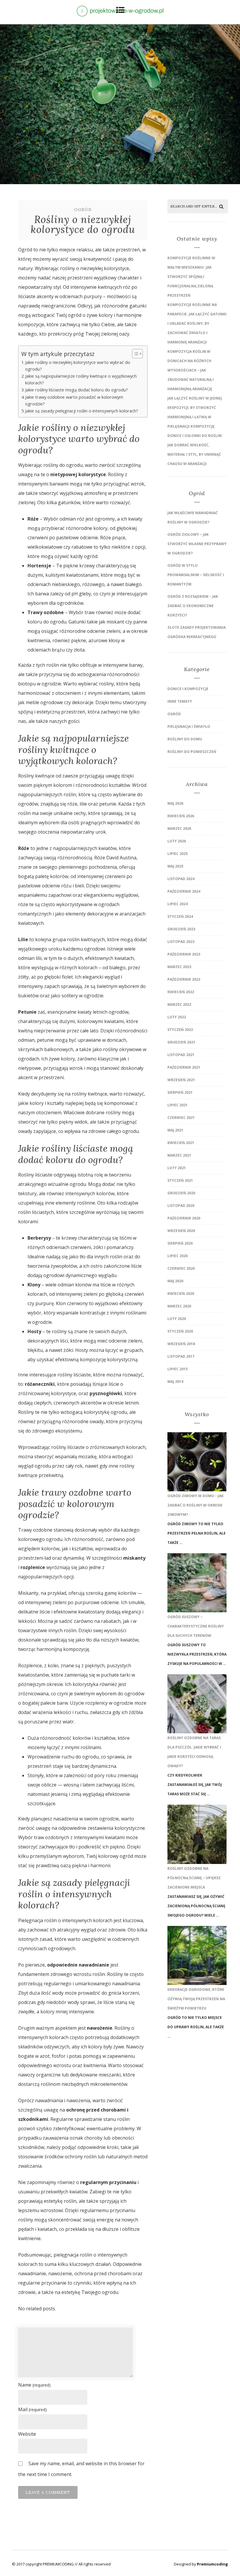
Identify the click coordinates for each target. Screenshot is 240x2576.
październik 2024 (184, 891)
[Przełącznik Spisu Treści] (134, 354)
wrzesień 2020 (181, 1231)
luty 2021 (177, 1168)
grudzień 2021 (181, 1042)
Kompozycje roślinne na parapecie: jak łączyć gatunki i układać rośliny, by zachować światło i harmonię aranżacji (197, 323)
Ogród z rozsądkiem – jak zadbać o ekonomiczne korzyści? (193, 606)
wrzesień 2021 (181, 1080)
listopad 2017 (181, 1356)
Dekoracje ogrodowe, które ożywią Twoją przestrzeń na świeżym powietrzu (196, 1999)
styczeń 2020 (180, 1331)
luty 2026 (177, 841)
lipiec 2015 (178, 1369)
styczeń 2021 (180, 1180)
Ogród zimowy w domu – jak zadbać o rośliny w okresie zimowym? (196, 1505)
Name (34, 2385)
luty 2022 (177, 1017)
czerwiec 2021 (181, 1118)
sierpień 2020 (180, 1243)
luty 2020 (177, 1319)
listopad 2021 (181, 1055)
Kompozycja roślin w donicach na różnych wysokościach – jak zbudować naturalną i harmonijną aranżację (191, 370)
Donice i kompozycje (188, 689)
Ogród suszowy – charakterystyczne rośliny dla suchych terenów (196, 1626)
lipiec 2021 (178, 1105)
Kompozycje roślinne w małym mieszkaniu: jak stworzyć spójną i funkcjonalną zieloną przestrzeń (191, 277)
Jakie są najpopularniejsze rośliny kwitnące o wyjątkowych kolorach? (81, 379)
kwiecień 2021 (181, 1143)
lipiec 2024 (178, 904)
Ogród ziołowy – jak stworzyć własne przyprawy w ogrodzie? (197, 544)
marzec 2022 (179, 1004)
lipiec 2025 (178, 854)
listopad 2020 (181, 1206)
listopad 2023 (181, 942)
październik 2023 (184, 954)
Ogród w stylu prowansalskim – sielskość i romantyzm (196, 575)
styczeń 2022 (180, 1030)
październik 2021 (184, 1067)
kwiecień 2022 (181, 992)
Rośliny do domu (185, 739)
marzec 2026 (179, 829)
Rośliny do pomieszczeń (192, 752)
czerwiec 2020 (181, 1268)
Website (27, 2434)
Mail (32, 2409)
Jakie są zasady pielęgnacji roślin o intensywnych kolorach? (82, 411)
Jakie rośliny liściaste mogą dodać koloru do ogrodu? (77, 390)
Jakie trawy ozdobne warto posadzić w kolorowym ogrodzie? (74, 400)
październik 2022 (184, 979)
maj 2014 (175, 1382)
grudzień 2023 (181, 929)
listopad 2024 (181, 879)
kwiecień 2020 (181, 1294)
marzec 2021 (179, 1155)
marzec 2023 (179, 967)
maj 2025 (175, 866)
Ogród (83, 210)
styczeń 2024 (180, 916)
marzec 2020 (179, 1306)
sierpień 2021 (180, 1092)
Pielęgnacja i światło (189, 727)
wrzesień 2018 (181, 1344)
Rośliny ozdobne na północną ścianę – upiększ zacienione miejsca (194, 1878)
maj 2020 (175, 1281)
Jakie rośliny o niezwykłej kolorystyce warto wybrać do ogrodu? (78, 366)
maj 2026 (175, 803)
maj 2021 (175, 1130)
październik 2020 (184, 1218)
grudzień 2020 (181, 1193)
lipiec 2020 (178, 1256)
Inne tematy (180, 701)
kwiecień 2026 (181, 816)
